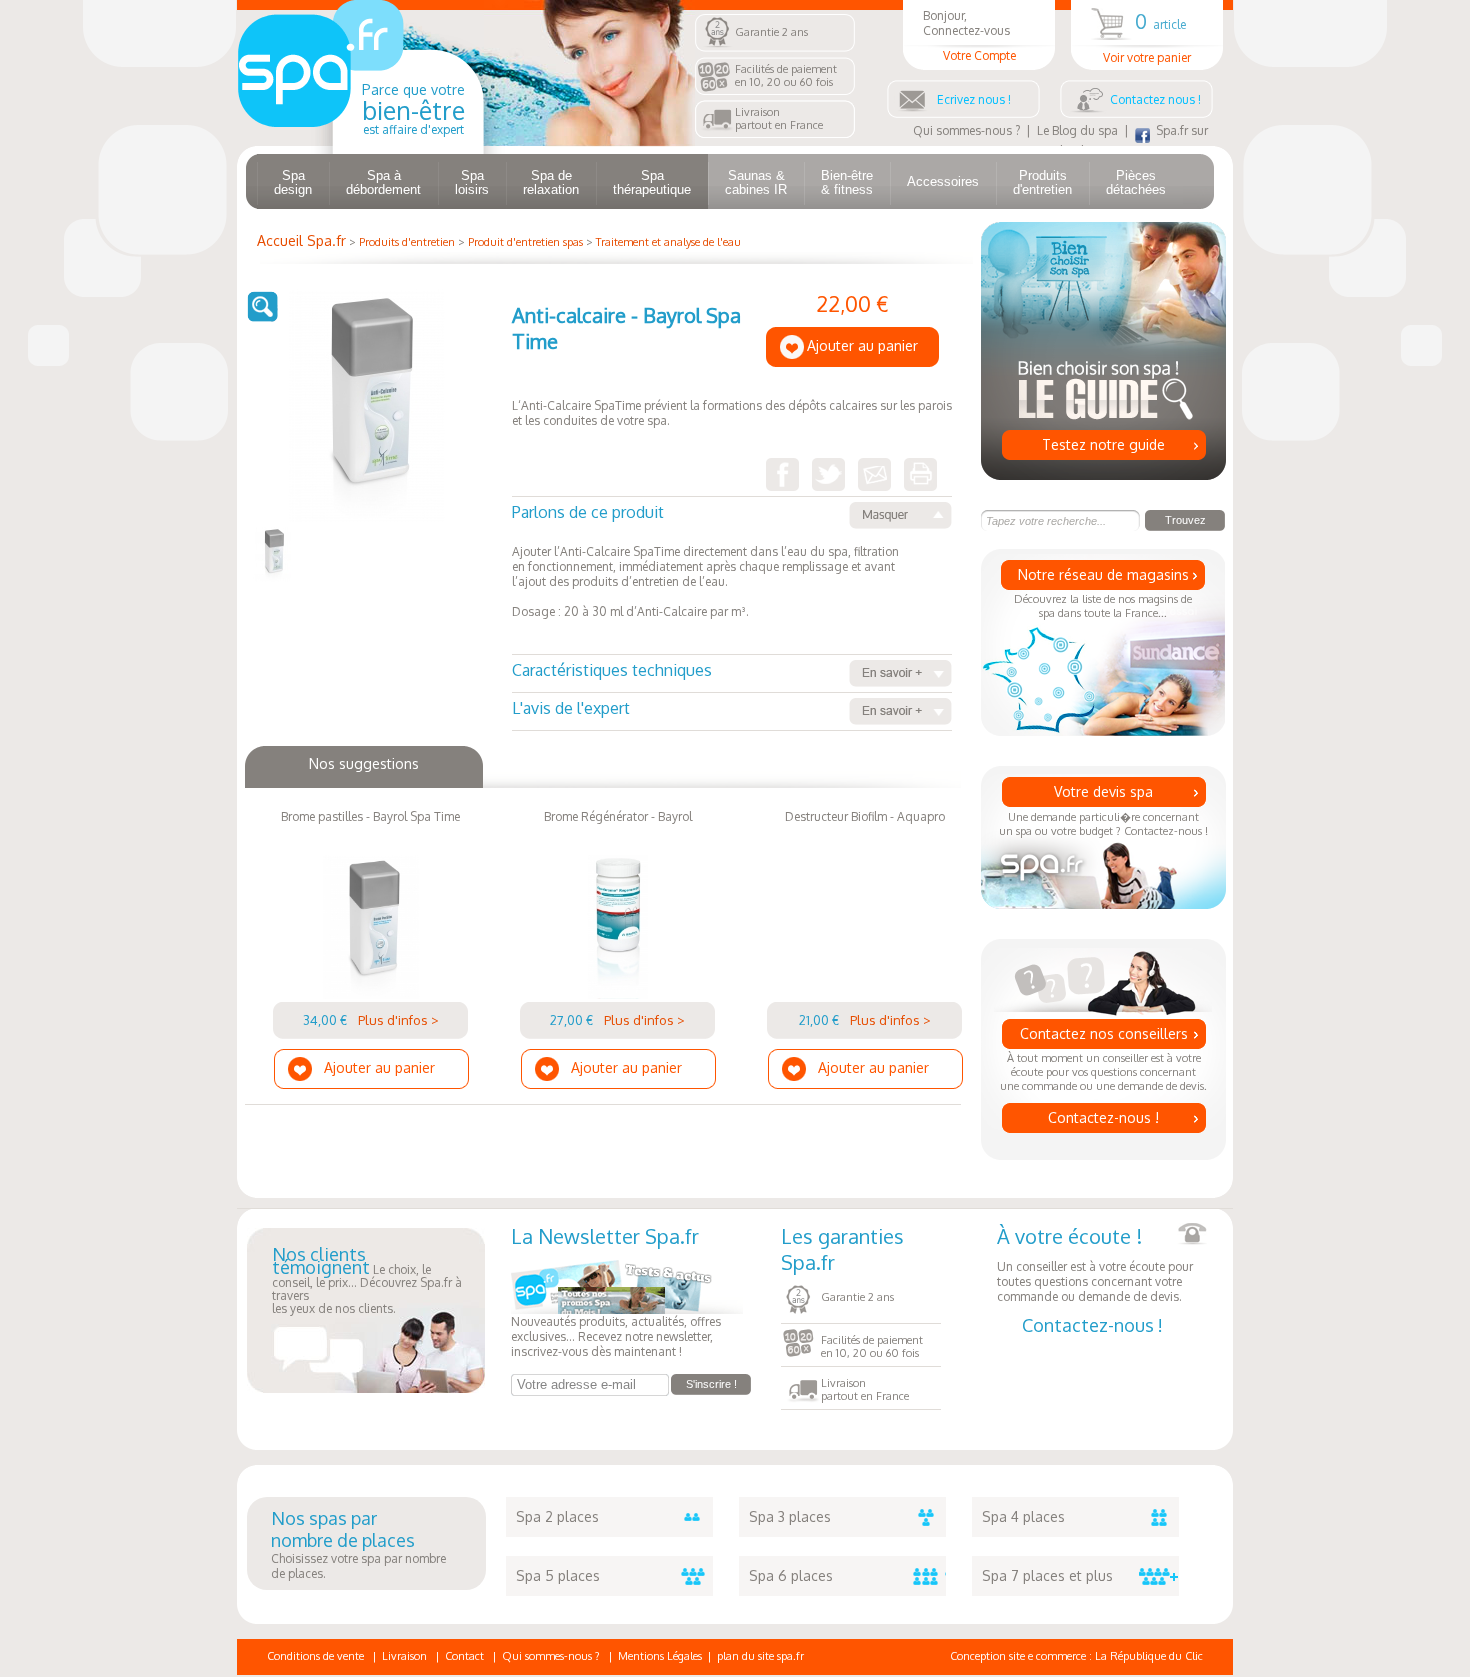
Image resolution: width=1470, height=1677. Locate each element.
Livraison (404, 1656)
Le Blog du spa (1077, 130)
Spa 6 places (791, 1575)
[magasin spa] (360, 141)
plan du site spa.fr (760, 1656)
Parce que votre (413, 109)
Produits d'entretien (1042, 182)
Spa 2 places (557, 1516)
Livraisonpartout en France (779, 118)
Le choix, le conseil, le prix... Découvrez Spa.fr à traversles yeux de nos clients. (367, 1282)
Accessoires (943, 181)
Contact (464, 1656)
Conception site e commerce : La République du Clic (1076, 1656)
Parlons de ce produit (588, 512)
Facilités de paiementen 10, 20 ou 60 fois (786, 75)
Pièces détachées (1136, 182)
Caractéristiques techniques (612, 670)
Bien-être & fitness (847, 182)
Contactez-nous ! (1103, 1117)
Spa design (293, 182)
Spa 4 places (1023, 1516)
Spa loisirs (472, 182)
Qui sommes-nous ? (966, 130)
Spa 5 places (558, 1575)
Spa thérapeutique (652, 182)
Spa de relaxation (551, 182)
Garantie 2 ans (771, 32)
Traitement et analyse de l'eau (668, 242)
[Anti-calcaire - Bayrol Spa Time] (367, 517)
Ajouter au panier (862, 345)
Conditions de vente (315, 1656)
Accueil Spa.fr (301, 240)
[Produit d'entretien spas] (274, 577)
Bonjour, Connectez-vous (969, 35)
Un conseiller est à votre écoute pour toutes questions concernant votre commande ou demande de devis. (1095, 1263)
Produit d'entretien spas (525, 242)
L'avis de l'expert (571, 708)
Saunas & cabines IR (756, 182)
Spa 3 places (790, 1516)
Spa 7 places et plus (1047, 1575)
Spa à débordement (383, 182)
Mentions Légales (660, 1656)
